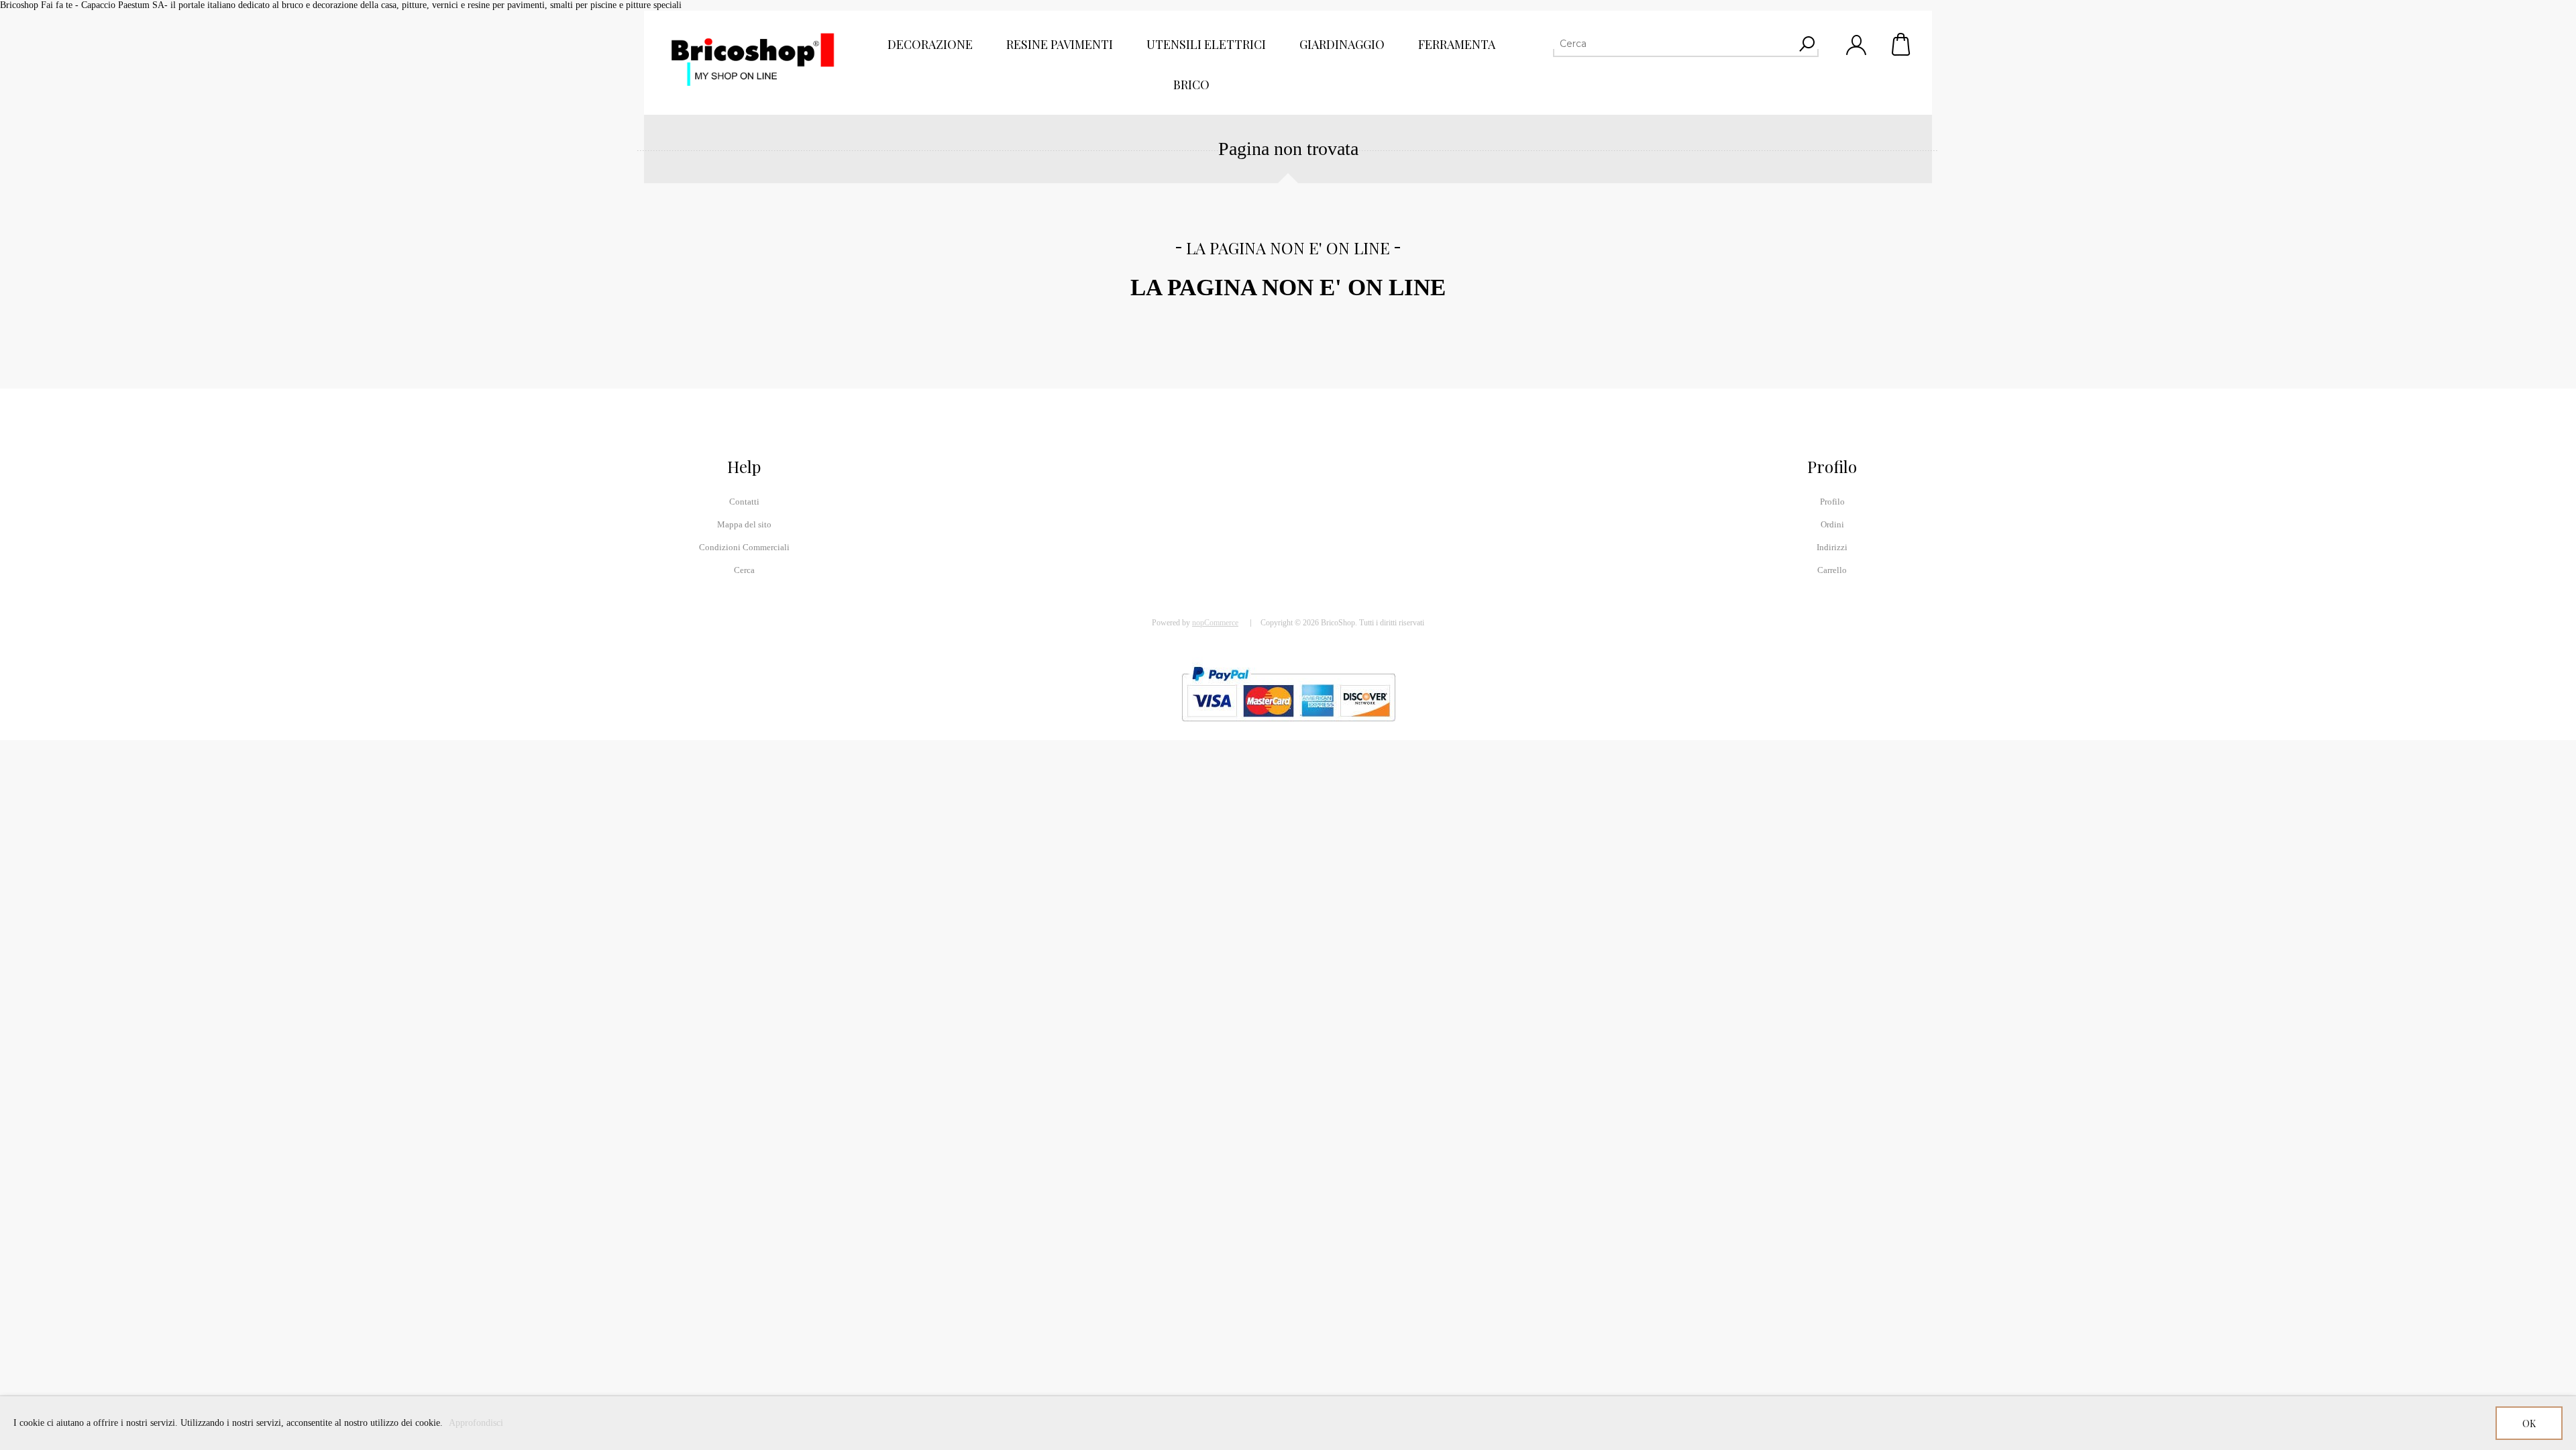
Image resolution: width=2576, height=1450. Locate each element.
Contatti (744, 502)
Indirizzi (1832, 547)
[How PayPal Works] (1288, 728)
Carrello (1902, 44)
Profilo (1832, 502)
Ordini (1832, 524)
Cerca (744, 570)
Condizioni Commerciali (744, 547)
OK (2529, 1423)
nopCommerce (1215, 623)
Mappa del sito (744, 524)
